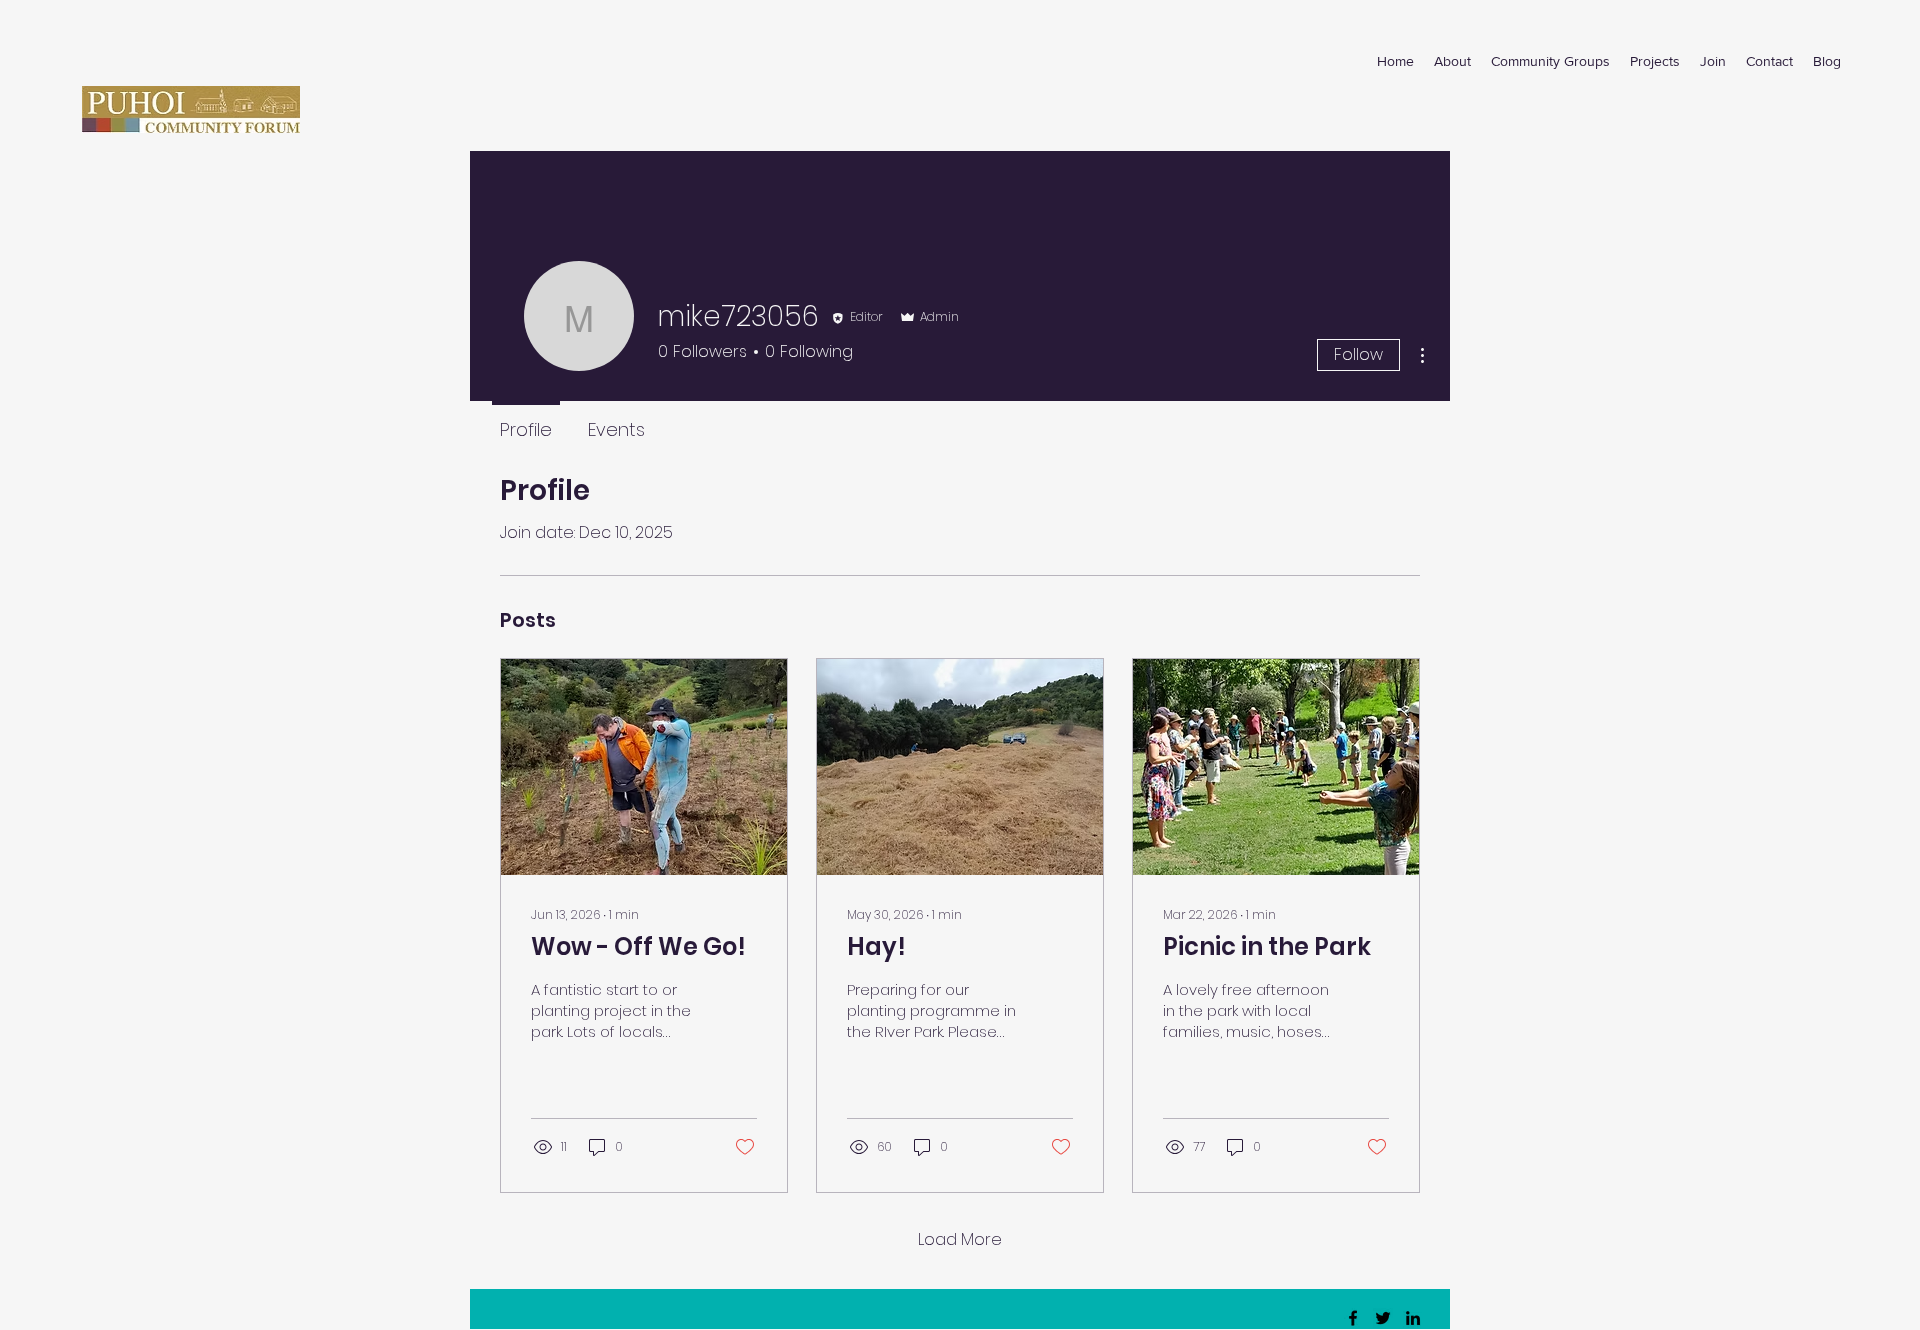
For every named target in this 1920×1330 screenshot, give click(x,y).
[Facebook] (1353, 1318)
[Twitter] (1383, 1318)
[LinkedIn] (1413, 1318)
